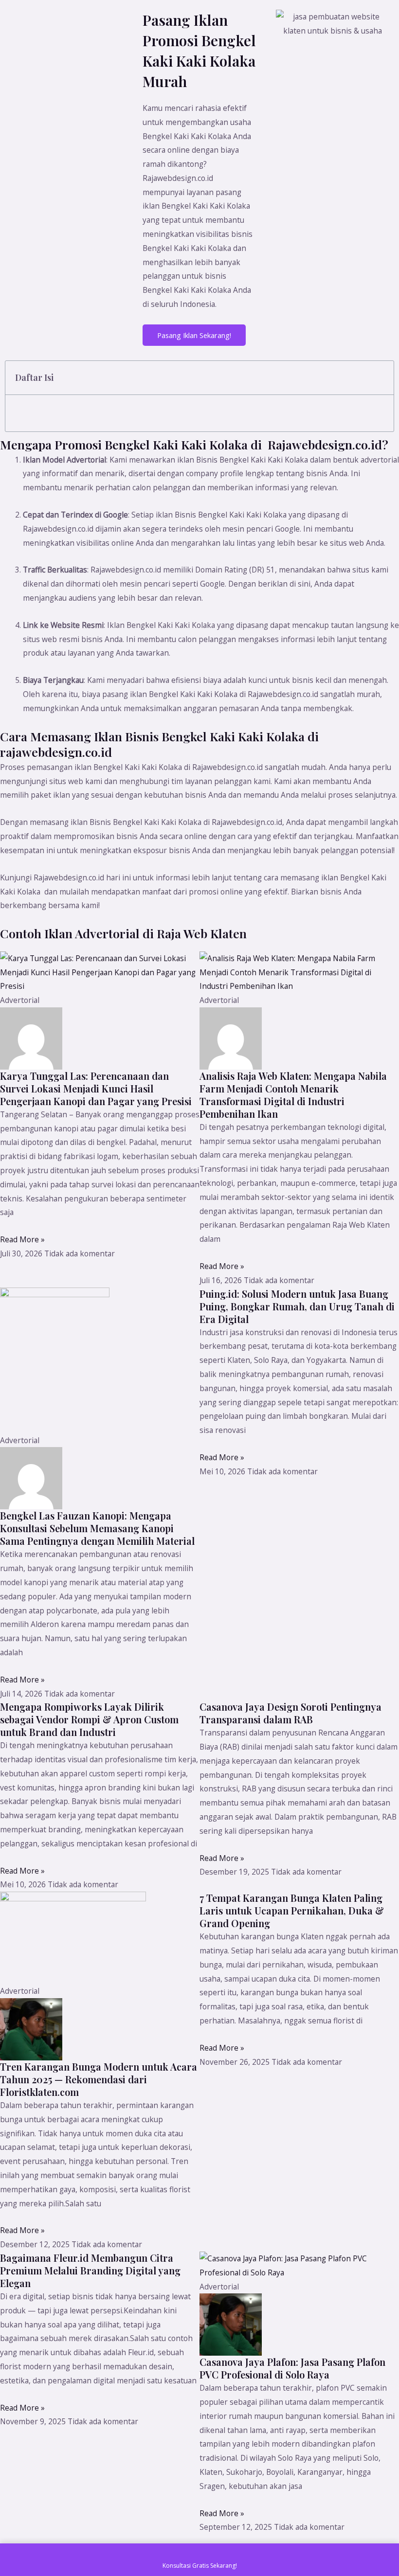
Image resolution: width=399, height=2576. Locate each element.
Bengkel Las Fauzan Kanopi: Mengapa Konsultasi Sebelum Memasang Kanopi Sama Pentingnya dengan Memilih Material (97, 1528)
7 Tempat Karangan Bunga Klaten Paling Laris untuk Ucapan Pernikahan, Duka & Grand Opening (292, 1910)
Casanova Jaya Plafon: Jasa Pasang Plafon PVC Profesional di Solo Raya (292, 2368)
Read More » (22, 1239)
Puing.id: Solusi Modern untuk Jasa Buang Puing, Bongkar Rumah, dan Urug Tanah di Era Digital (297, 1306)
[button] (381, 378)
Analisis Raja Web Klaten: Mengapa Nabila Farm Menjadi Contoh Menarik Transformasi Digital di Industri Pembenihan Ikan (293, 1095)
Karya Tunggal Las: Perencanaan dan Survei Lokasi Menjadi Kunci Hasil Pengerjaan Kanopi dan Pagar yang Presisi (96, 1088)
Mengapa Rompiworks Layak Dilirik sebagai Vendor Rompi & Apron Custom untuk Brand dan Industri (89, 1719)
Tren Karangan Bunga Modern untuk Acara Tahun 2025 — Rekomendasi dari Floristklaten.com (99, 2079)
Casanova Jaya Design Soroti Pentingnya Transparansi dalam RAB (290, 1713)
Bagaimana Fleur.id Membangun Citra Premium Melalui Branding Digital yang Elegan (90, 2270)
